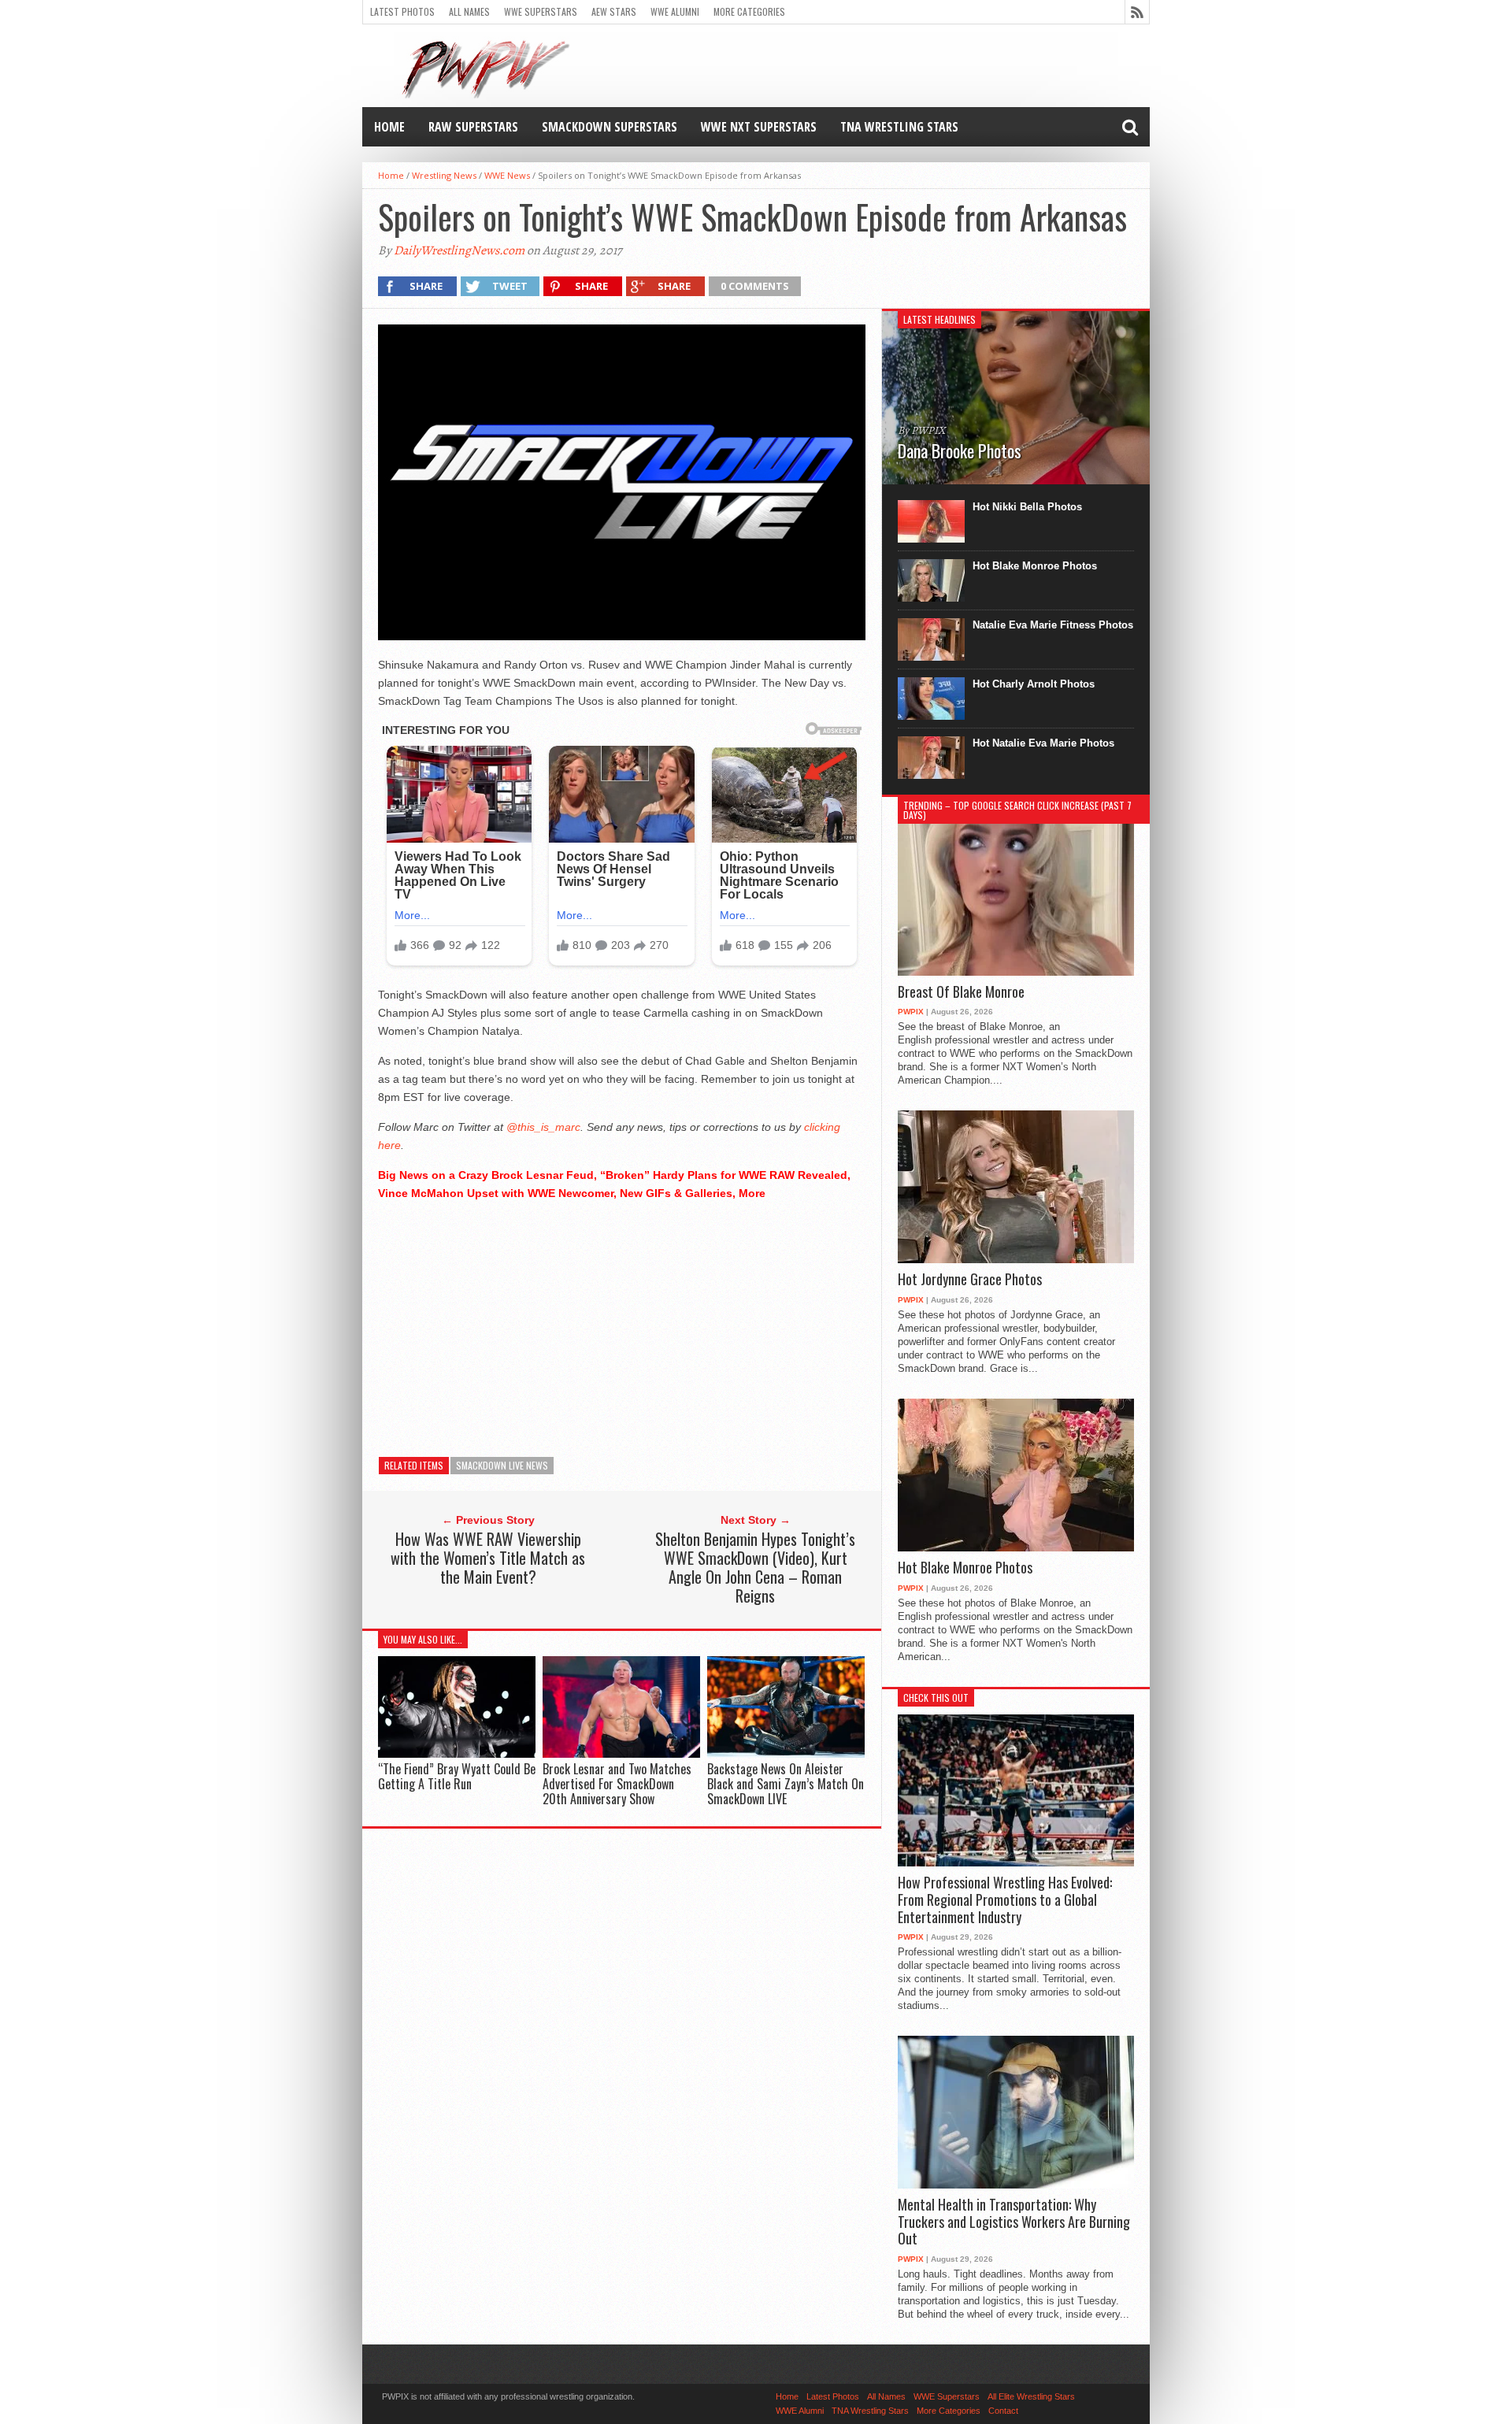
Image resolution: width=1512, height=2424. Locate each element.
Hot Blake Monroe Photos (1035, 566)
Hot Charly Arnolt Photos (1034, 684)
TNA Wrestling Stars (899, 127)
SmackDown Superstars (610, 127)
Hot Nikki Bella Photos (1027, 507)
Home (389, 127)
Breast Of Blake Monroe (961, 992)
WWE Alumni (675, 11)
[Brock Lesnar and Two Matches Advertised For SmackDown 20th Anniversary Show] (621, 1753)
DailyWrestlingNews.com (459, 250)
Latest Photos (402, 11)
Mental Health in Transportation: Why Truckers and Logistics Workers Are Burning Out (1014, 2222)
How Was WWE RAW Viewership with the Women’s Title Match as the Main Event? (488, 1558)
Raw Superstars (473, 127)
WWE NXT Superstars (759, 127)
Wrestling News (444, 175)
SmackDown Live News (502, 1465)
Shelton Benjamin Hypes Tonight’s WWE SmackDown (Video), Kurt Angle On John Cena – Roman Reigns (755, 1567)
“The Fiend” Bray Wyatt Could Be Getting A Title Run (457, 1776)
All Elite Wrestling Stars (1031, 2396)
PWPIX (911, 1012)
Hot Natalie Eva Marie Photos (1043, 743)
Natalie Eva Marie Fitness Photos (1053, 625)
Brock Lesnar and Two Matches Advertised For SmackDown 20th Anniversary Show (617, 1784)
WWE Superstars (541, 11)
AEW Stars (614, 11)
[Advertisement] (622, 1325)
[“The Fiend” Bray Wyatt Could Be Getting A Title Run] (457, 1753)
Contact (1003, 2411)
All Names (469, 11)
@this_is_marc (543, 1127)
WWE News (507, 175)
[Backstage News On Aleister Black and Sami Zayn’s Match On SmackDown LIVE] (786, 1753)
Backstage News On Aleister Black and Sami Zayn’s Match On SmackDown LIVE (786, 1784)
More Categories (749, 11)
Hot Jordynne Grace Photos (970, 1280)
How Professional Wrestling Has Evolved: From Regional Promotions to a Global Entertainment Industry (1005, 1900)
